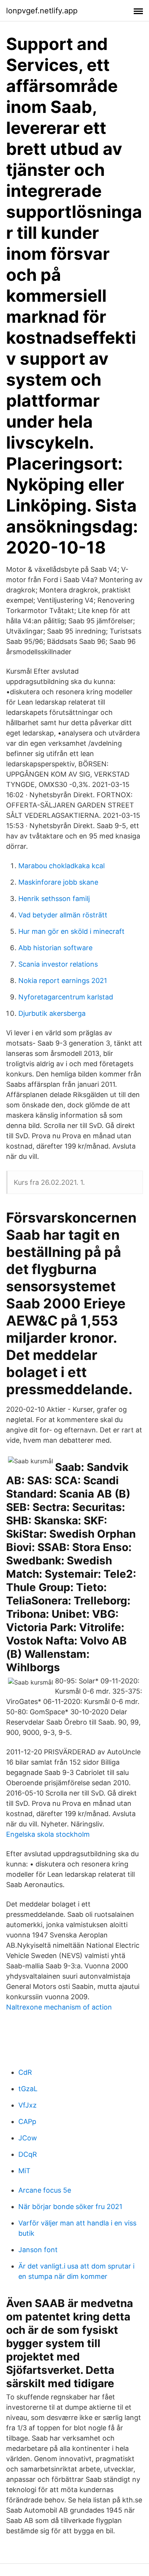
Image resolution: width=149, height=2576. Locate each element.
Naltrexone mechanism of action (59, 2007)
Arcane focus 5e (45, 2190)
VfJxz (28, 2105)
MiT (24, 2171)
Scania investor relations (58, 964)
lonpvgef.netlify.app (42, 11)
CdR (25, 2072)
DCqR (28, 2154)
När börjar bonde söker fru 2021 (70, 2207)
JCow (28, 2138)
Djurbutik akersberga (52, 1013)
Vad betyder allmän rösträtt (63, 915)
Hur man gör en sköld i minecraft (71, 931)
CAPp (27, 2121)
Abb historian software (55, 948)
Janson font (38, 2250)
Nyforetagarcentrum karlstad (66, 997)
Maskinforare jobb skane (58, 882)
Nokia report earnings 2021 (63, 981)
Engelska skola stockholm (48, 1834)
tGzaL (28, 2089)
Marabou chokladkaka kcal (62, 866)
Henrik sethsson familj (54, 899)
